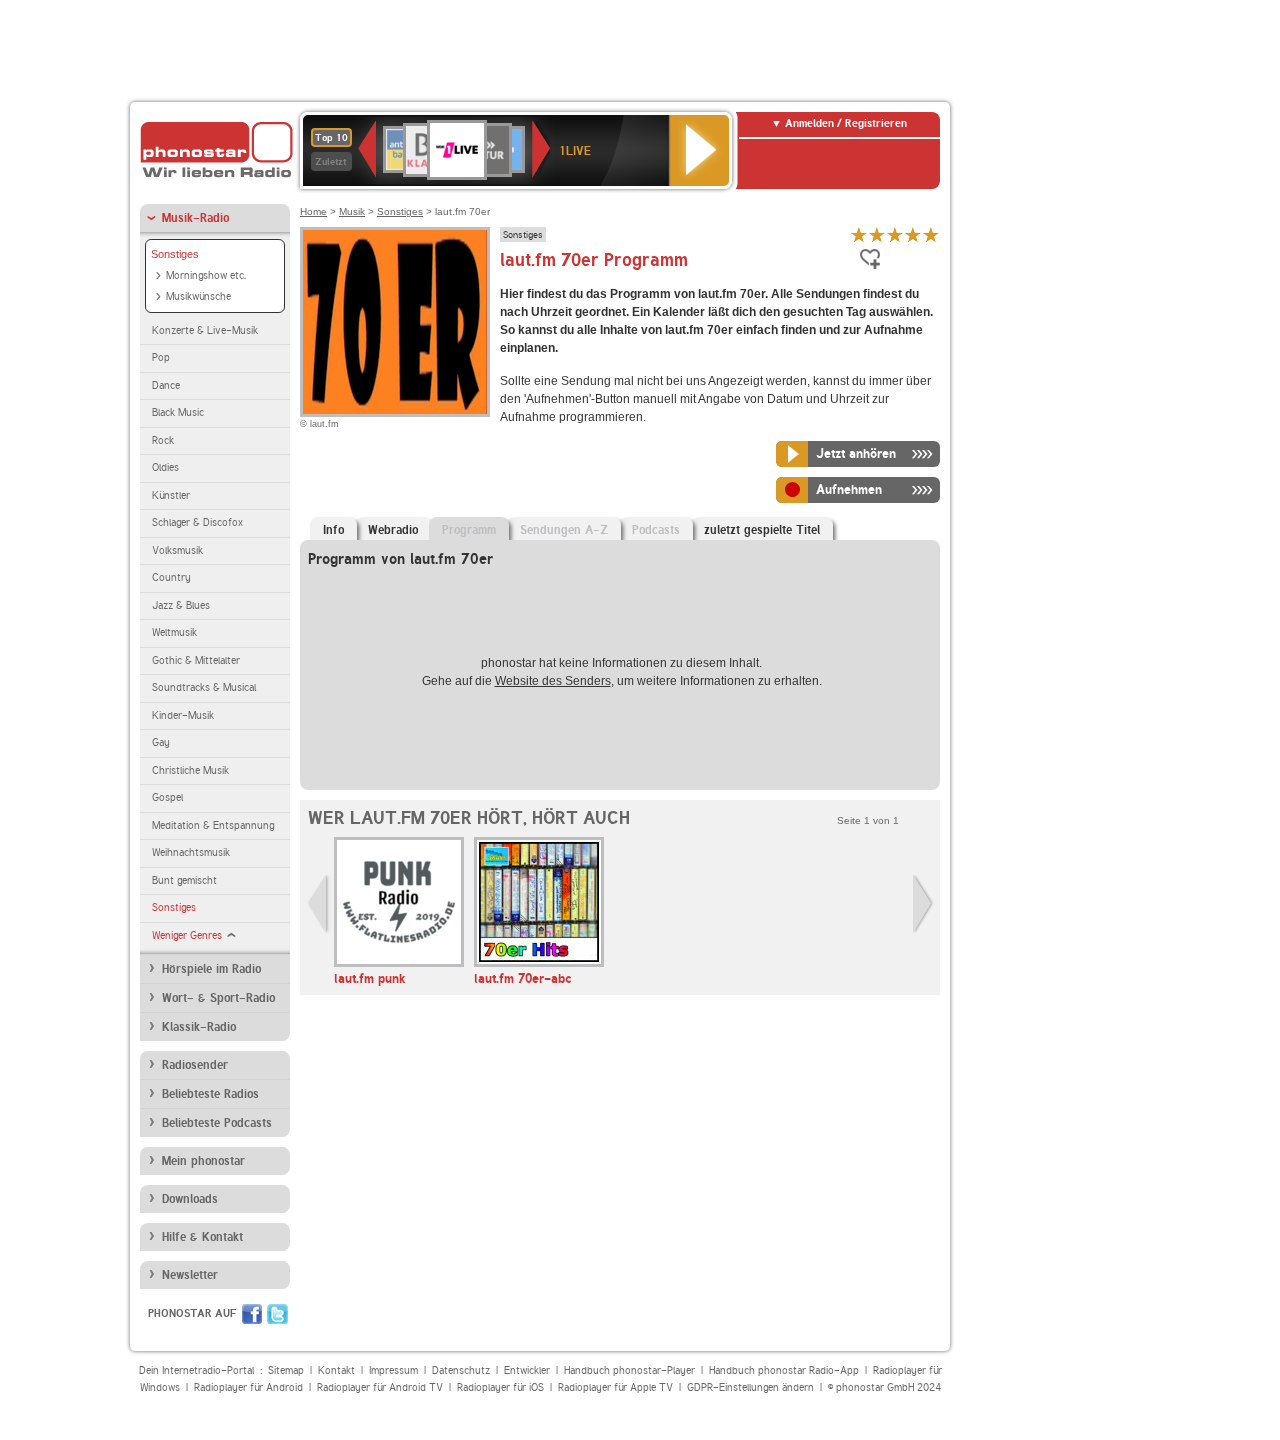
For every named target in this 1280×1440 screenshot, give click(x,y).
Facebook (252, 1314)
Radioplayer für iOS (500, 1387)
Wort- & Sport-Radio (218, 998)
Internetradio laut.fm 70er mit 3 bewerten (895, 234)
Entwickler (527, 1370)
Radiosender (195, 1065)
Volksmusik (177, 550)
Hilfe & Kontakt (202, 1237)
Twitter (277, 1314)
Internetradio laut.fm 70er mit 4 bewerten (913, 234)
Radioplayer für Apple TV (615, 1387)
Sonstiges (175, 254)
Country (171, 577)
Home (313, 211)
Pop (161, 357)
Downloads (190, 1199)
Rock (163, 440)
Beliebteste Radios (210, 1094)
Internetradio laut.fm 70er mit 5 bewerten (931, 234)
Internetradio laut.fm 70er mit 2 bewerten (877, 234)
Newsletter (190, 1275)
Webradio (393, 530)
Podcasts (656, 530)
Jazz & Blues (181, 605)
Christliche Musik (190, 770)
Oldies (165, 467)
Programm (469, 530)
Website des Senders (553, 681)
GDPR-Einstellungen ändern (750, 1387)
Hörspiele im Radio (211, 969)
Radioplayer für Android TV (380, 1387)
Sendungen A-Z (564, 530)
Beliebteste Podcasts (217, 1123)
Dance (166, 385)
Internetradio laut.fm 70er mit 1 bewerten (859, 234)
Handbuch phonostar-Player (629, 1370)
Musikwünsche (198, 296)
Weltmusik (174, 632)
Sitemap (286, 1370)
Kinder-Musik (183, 715)
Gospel (167, 797)
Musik (352, 211)
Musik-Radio (195, 218)
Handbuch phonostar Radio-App (784, 1370)
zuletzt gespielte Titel (762, 530)
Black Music (178, 412)
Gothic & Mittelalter (196, 660)
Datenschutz (461, 1370)
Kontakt (336, 1370)
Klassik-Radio (199, 1027)
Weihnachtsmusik (191, 852)
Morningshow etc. (206, 275)
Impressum (393, 1370)
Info (333, 530)
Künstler (171, 495)
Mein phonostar (203, 1161)
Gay (161, 742)
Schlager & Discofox (197, 522)
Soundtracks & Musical (204, 687)
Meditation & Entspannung (213, 825)
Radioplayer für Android (248, 1387)
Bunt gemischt (184, 880)
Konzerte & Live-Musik (205, 330)
